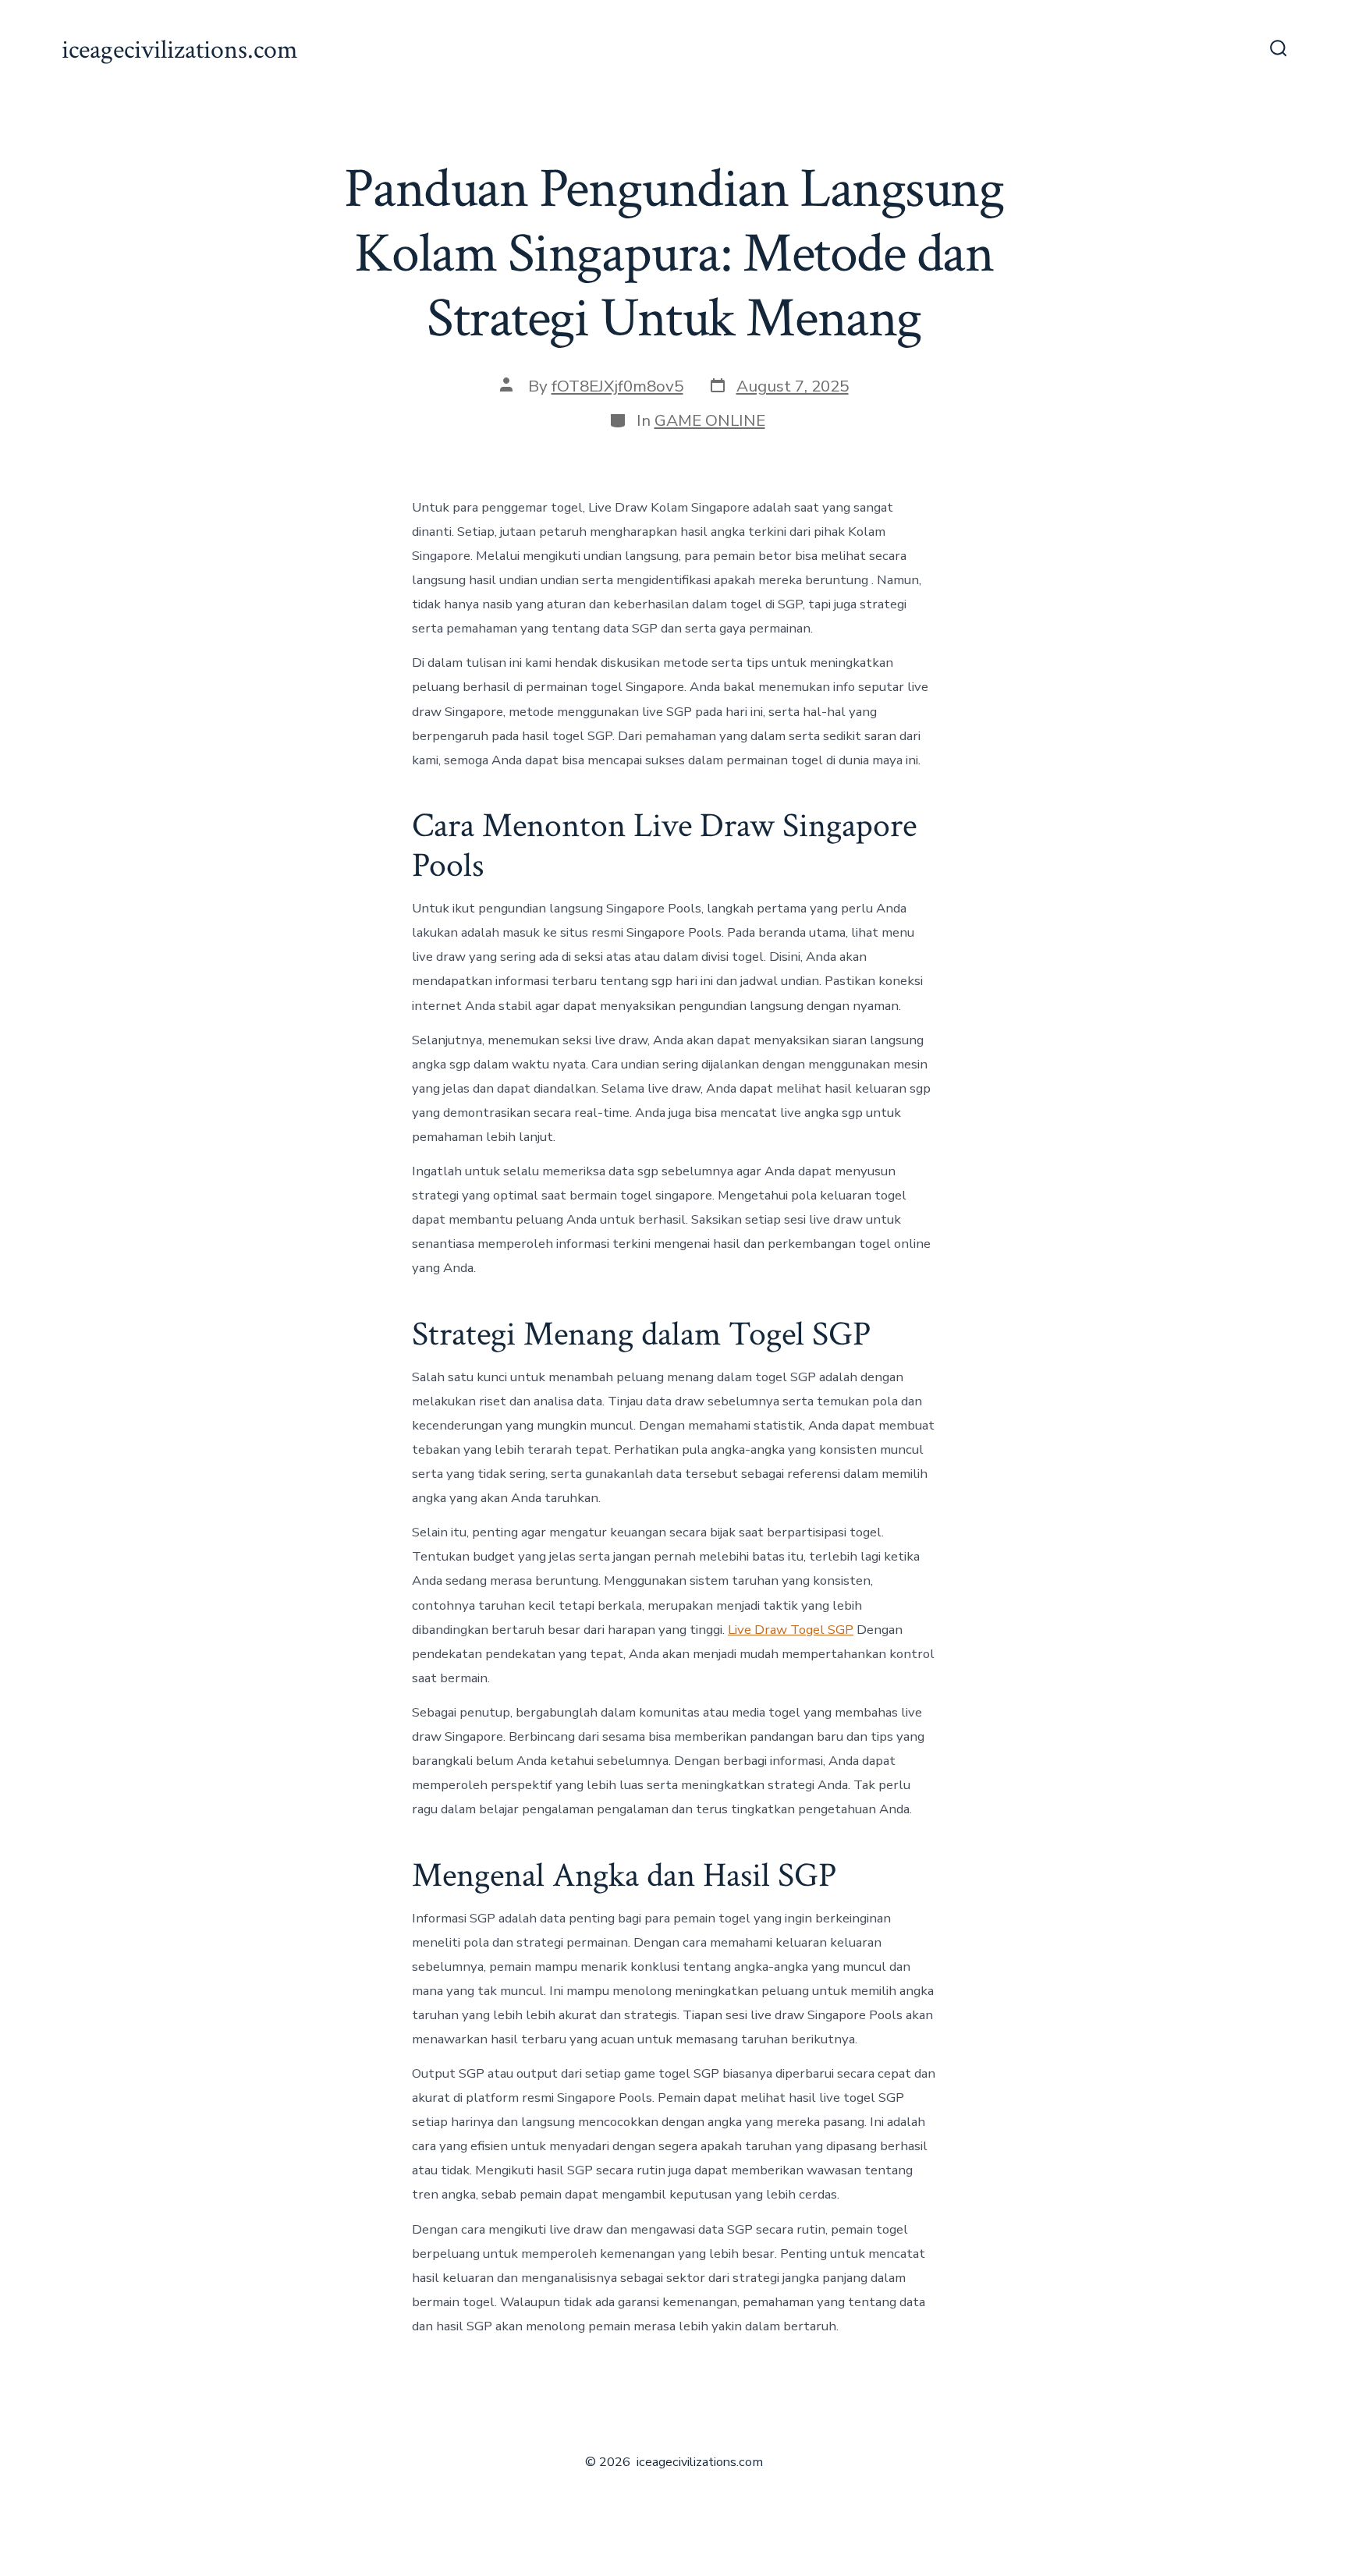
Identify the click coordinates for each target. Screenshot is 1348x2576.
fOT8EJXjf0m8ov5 (617, 386)
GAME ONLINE (710, 420)
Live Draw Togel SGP (791, 1630)
